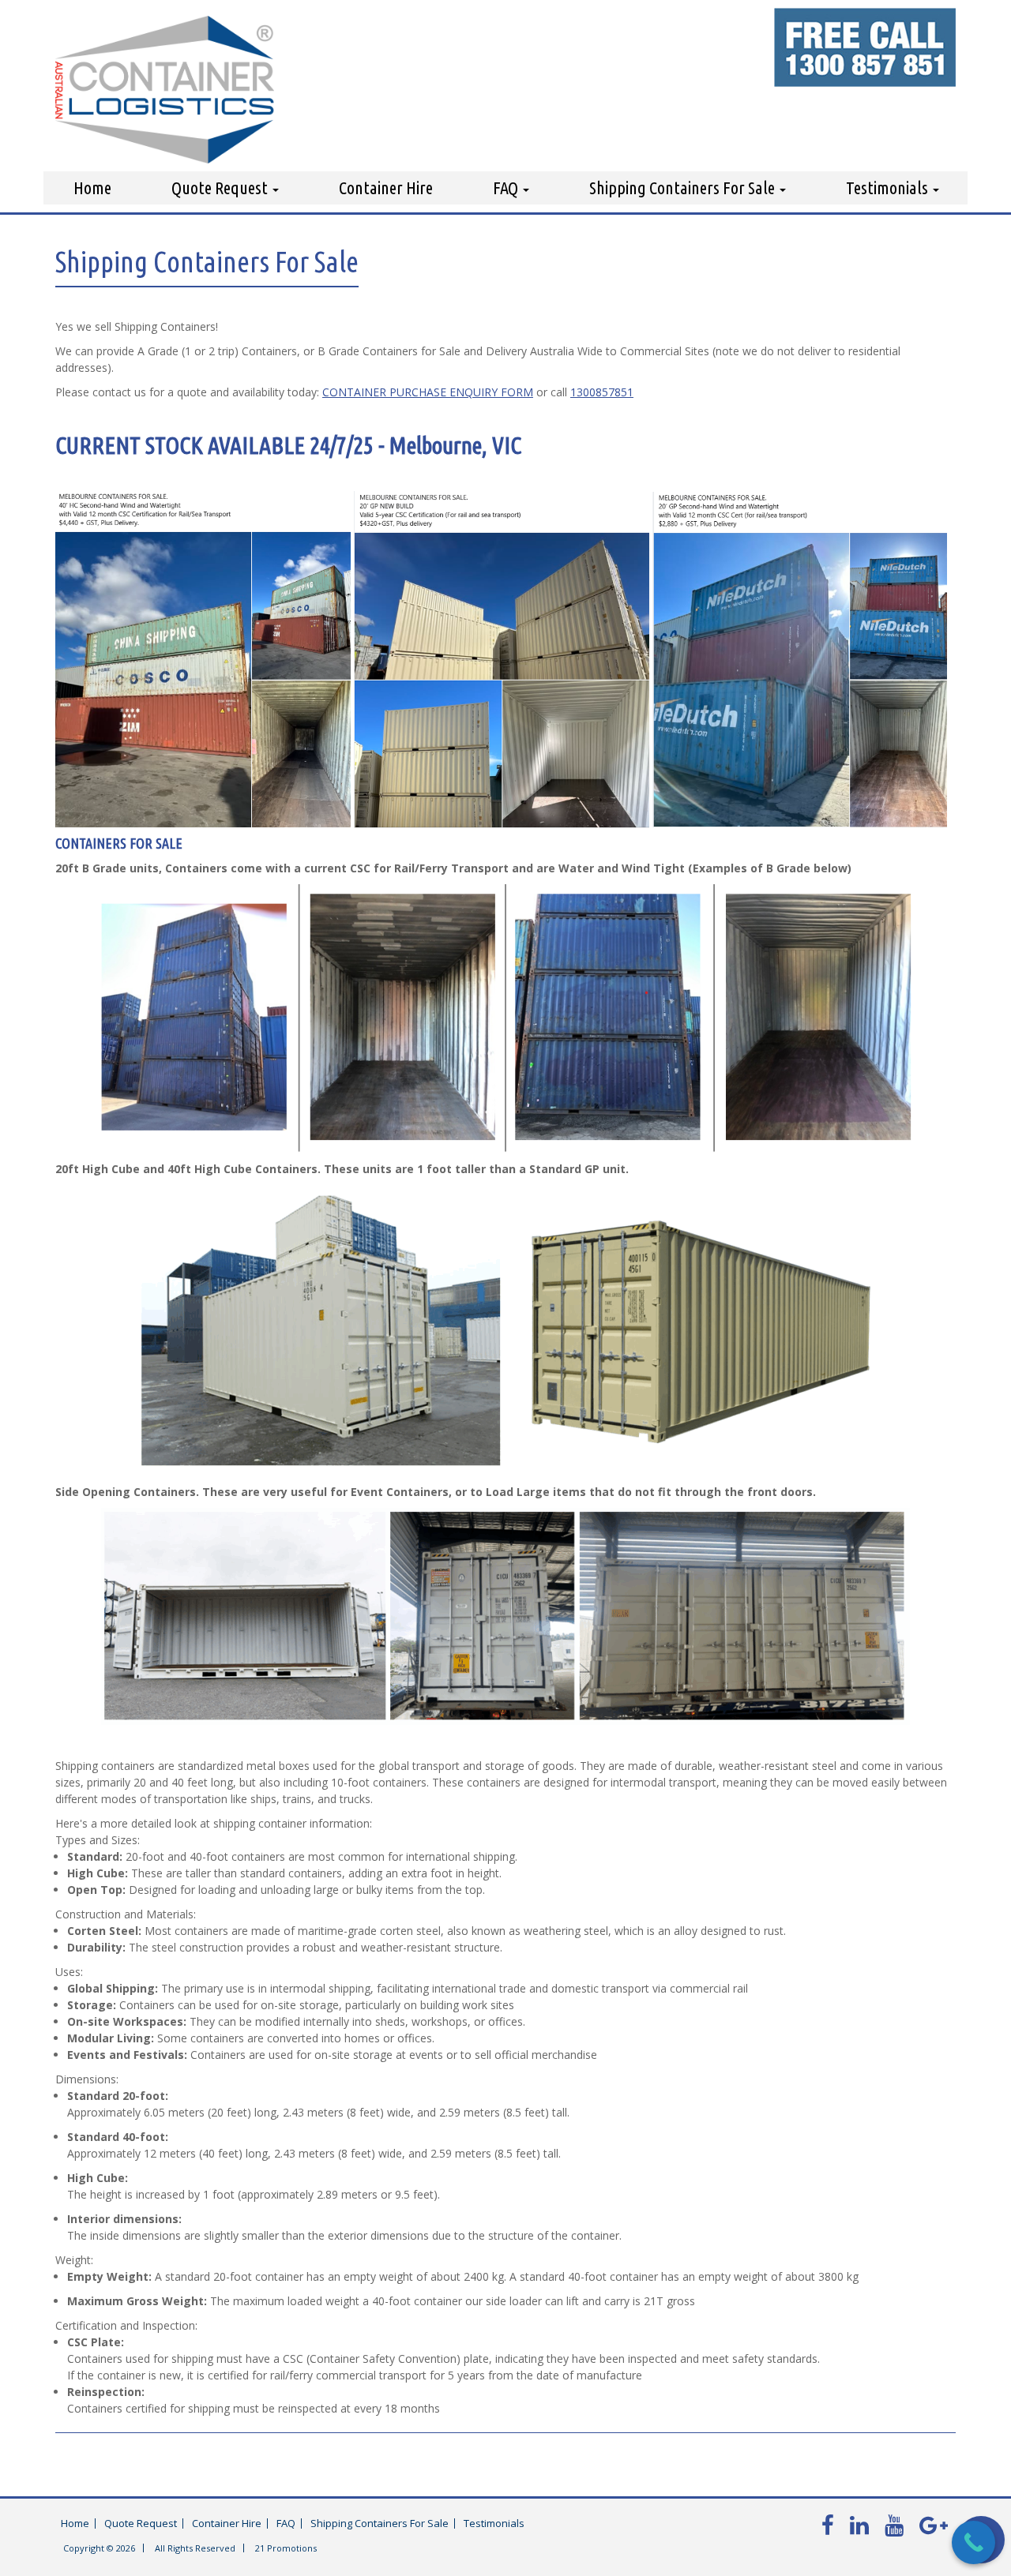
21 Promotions (286, 2548)
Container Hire (386, 187)
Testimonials (889, 187)
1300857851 (602, 392)
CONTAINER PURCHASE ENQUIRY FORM (428, 392)
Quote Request (221, 187)
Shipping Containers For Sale (684, 187)
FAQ (507, 187)
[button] (505, 1823)
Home (92, 187)
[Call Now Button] (973, 2542)
